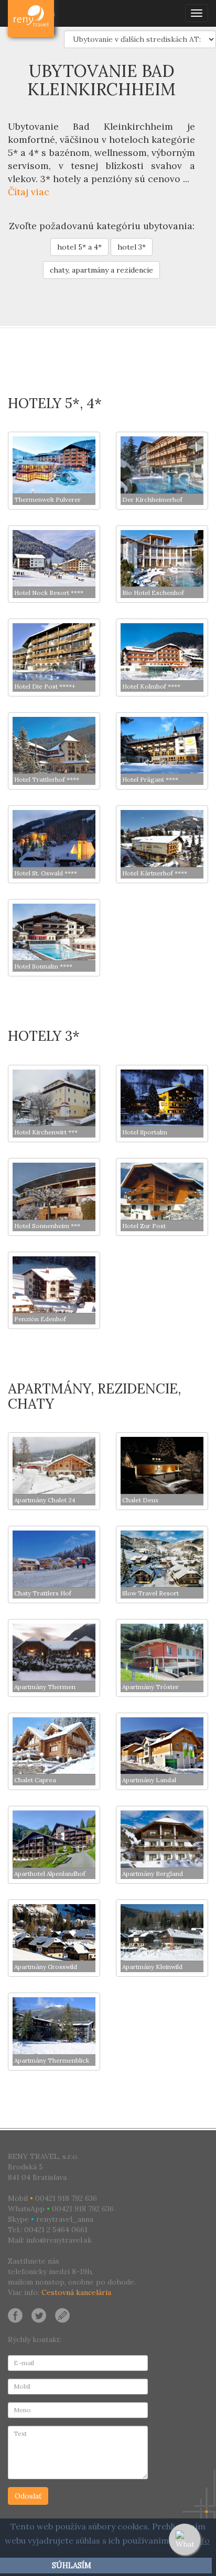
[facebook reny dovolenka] (15, 2314)
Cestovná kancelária (76, 2292)
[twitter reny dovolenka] (39, 2314)
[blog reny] (61, 2314)
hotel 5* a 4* (79, 247)
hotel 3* (132, 247)
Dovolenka (32, 13)
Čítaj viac (29, 192)
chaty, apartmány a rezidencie (101, 270)
